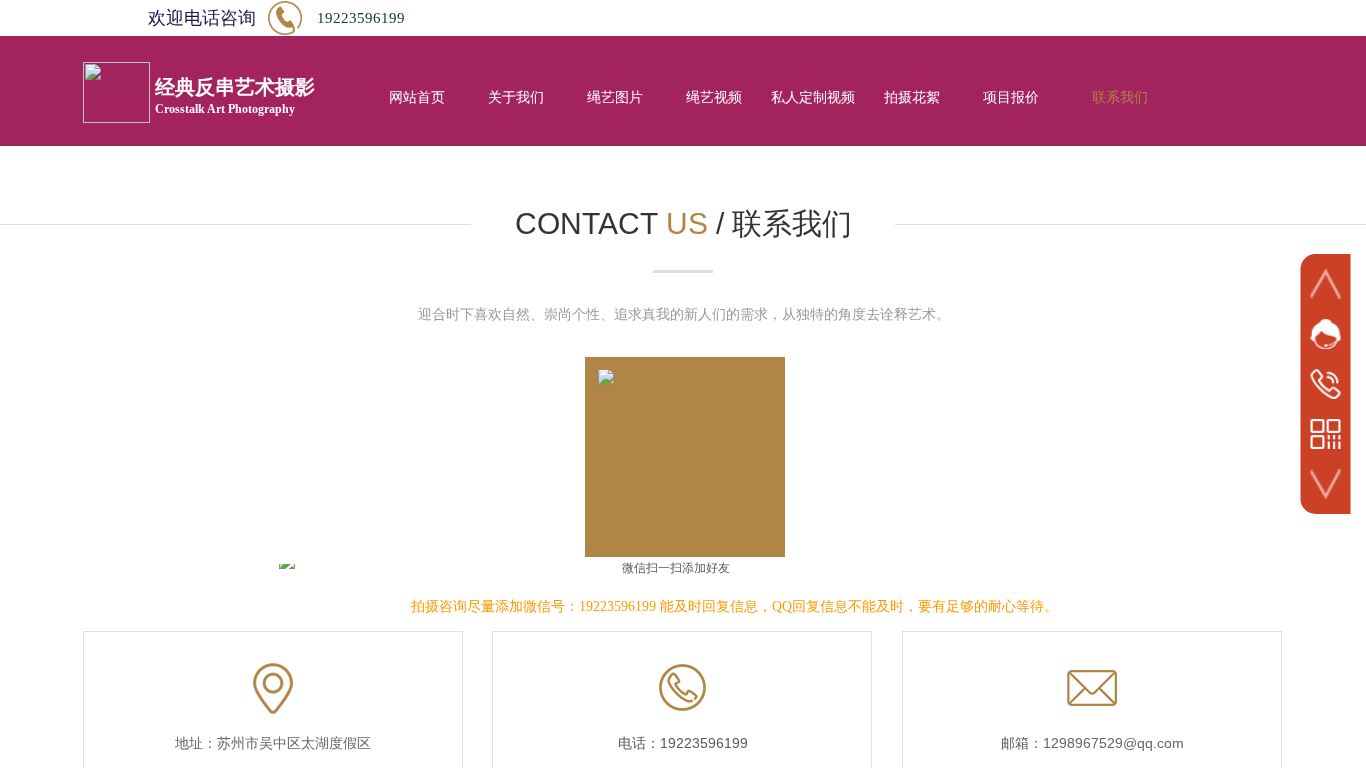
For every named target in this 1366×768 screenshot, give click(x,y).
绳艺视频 (714, 97)
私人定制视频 (813, 97)
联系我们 (1120, 97)
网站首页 (417, 97)
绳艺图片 (615, 97)
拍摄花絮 (912, 97)
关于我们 (516, 97)
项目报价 (1011, 97)
